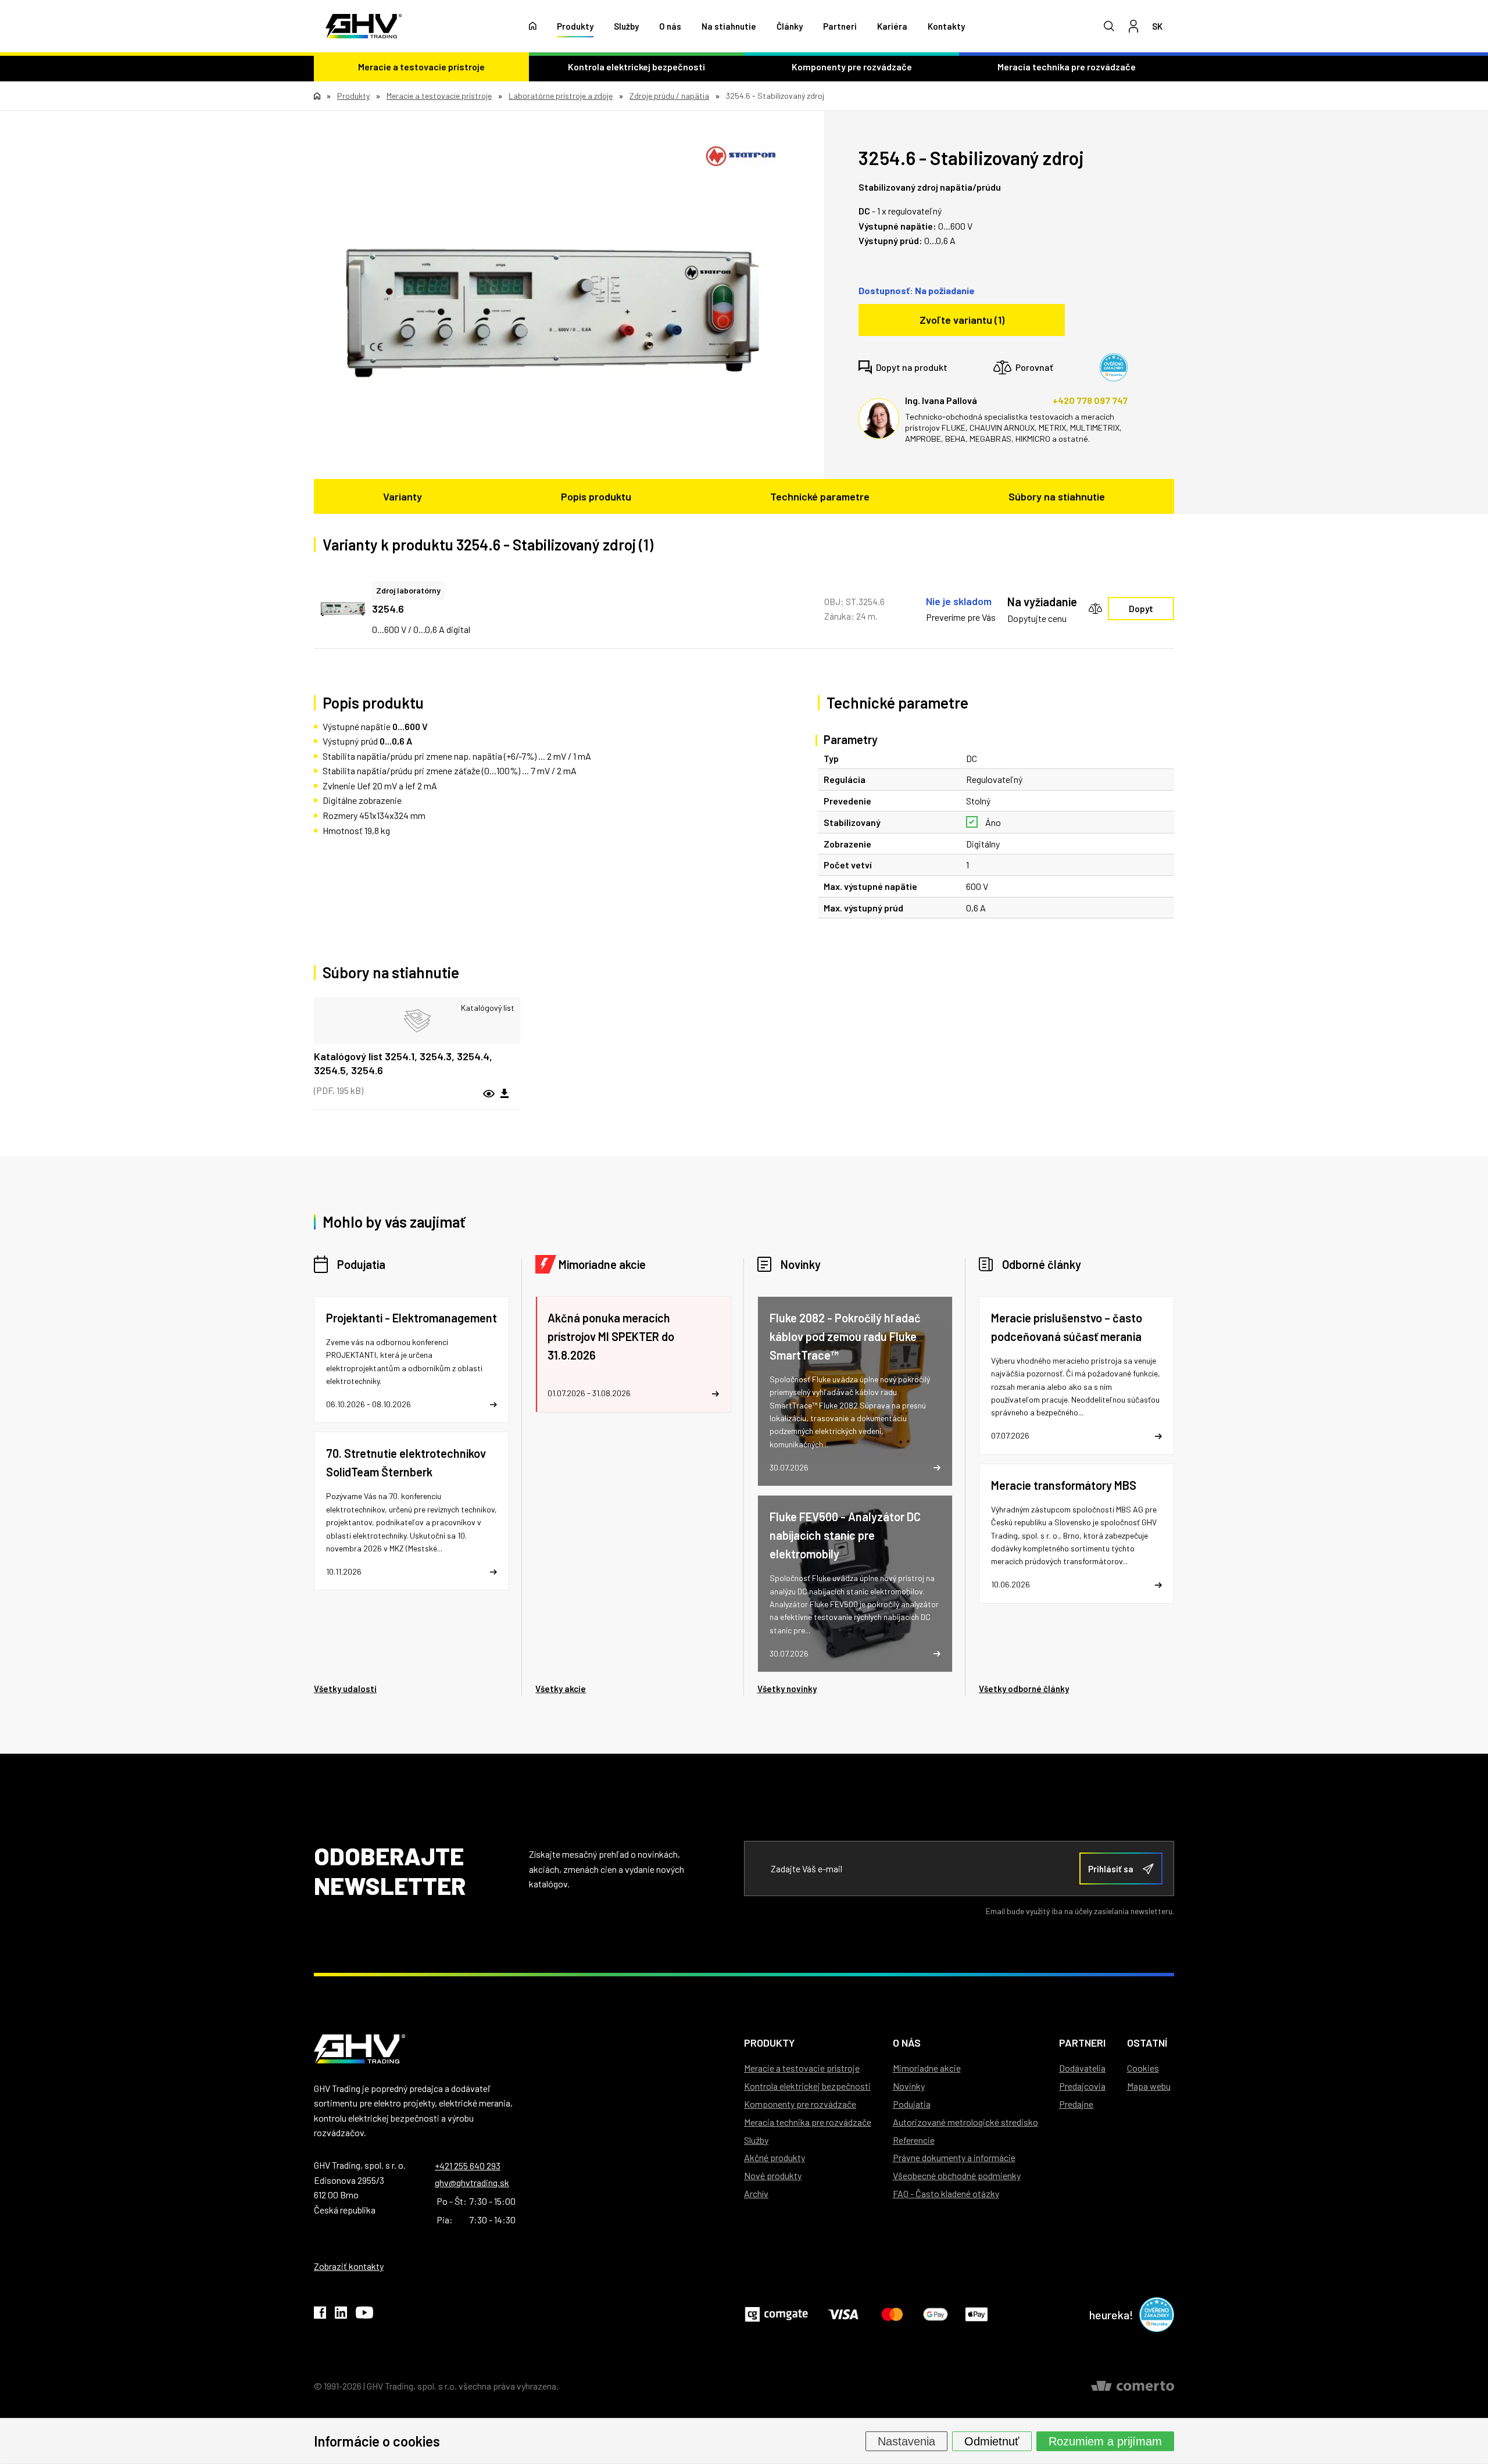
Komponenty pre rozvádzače (852, 67)
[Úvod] (533, 26)
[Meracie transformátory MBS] (1076, 1534)
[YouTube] (364, 2315)
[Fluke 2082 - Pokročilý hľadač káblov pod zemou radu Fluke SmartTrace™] (855, 1391)
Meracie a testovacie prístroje (421, 67)
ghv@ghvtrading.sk (472, 2182)
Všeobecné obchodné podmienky (957, 2175)
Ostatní (1147, 2043)
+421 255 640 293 (468, 2166)
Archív (756, 2193)
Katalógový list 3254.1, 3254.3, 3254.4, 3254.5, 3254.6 (403, 1063)
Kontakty (946, 26)
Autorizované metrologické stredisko (965, 2122)
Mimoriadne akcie (602, 1264)
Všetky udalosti (345, 1689)
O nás (670, 26)
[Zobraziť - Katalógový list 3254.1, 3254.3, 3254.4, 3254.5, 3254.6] (417, 1021)
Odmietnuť (992, 2441)
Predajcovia (1082, 2086)
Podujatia (361, 1264)
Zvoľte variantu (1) (962, 320)
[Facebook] (320, 2315)
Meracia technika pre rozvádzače (1067, 67)
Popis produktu (596, 496)
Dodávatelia (1082, 2068)
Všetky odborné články (1024, 1689)
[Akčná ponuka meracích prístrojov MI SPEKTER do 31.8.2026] (633, 1354)
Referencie (914, 2140)
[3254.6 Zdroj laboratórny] (343, 609)
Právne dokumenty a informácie (954, 2157)
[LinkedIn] (341, 2315)
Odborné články (1042, 1264)
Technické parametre (820, 496)
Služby (626, 26)
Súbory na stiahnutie (1057, 496)
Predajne (1076, 2104)
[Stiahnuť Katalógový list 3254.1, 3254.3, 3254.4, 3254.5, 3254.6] (505, 1094)
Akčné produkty (775, 2157)
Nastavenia (906, 2441)
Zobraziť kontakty (349, 2266)
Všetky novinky (787, 1689)
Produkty (575, 26)
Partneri (840, 26)
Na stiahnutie (729, 26)
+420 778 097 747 (1090, 400)
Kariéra (892, 26)
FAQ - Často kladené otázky (946, 2193)
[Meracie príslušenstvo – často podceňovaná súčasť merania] (1076, 1376)
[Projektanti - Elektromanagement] (412, 1360)
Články (790, 26)
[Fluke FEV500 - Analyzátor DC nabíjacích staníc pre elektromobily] (855, 1584)
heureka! (1111, 2315)
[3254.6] (551, 312)
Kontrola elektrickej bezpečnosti (636, 67)
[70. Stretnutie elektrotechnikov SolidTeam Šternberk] (412, 1511)
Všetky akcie (561, 1689)
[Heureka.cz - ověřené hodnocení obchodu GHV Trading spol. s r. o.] (1114, 367)
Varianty (403, 496)
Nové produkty (773, 2175)
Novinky (801, 1264)
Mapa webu (1149, 2086)
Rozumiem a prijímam (1105, 2441)
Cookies (1143, 2068)
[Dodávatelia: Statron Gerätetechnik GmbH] (741, 156)
